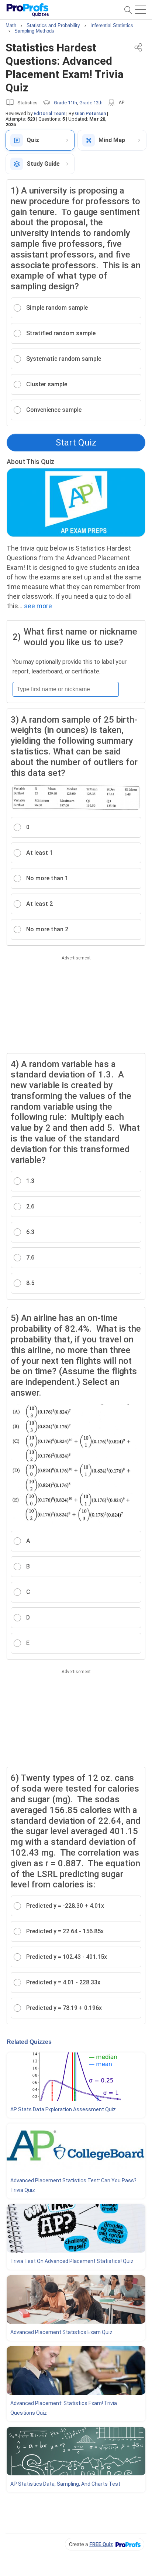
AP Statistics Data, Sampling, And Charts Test (65, 2484)
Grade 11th (65, 103)
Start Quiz (76, 443)
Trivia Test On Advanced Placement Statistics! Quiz (72, 2261)
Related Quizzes (29, 2042)
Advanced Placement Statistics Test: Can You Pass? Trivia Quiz (73, 2185)
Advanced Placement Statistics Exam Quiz (61, 2332)
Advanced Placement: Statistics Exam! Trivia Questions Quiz (64, 2408)
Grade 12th (91, 103)
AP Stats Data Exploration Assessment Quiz (63, 2109)
